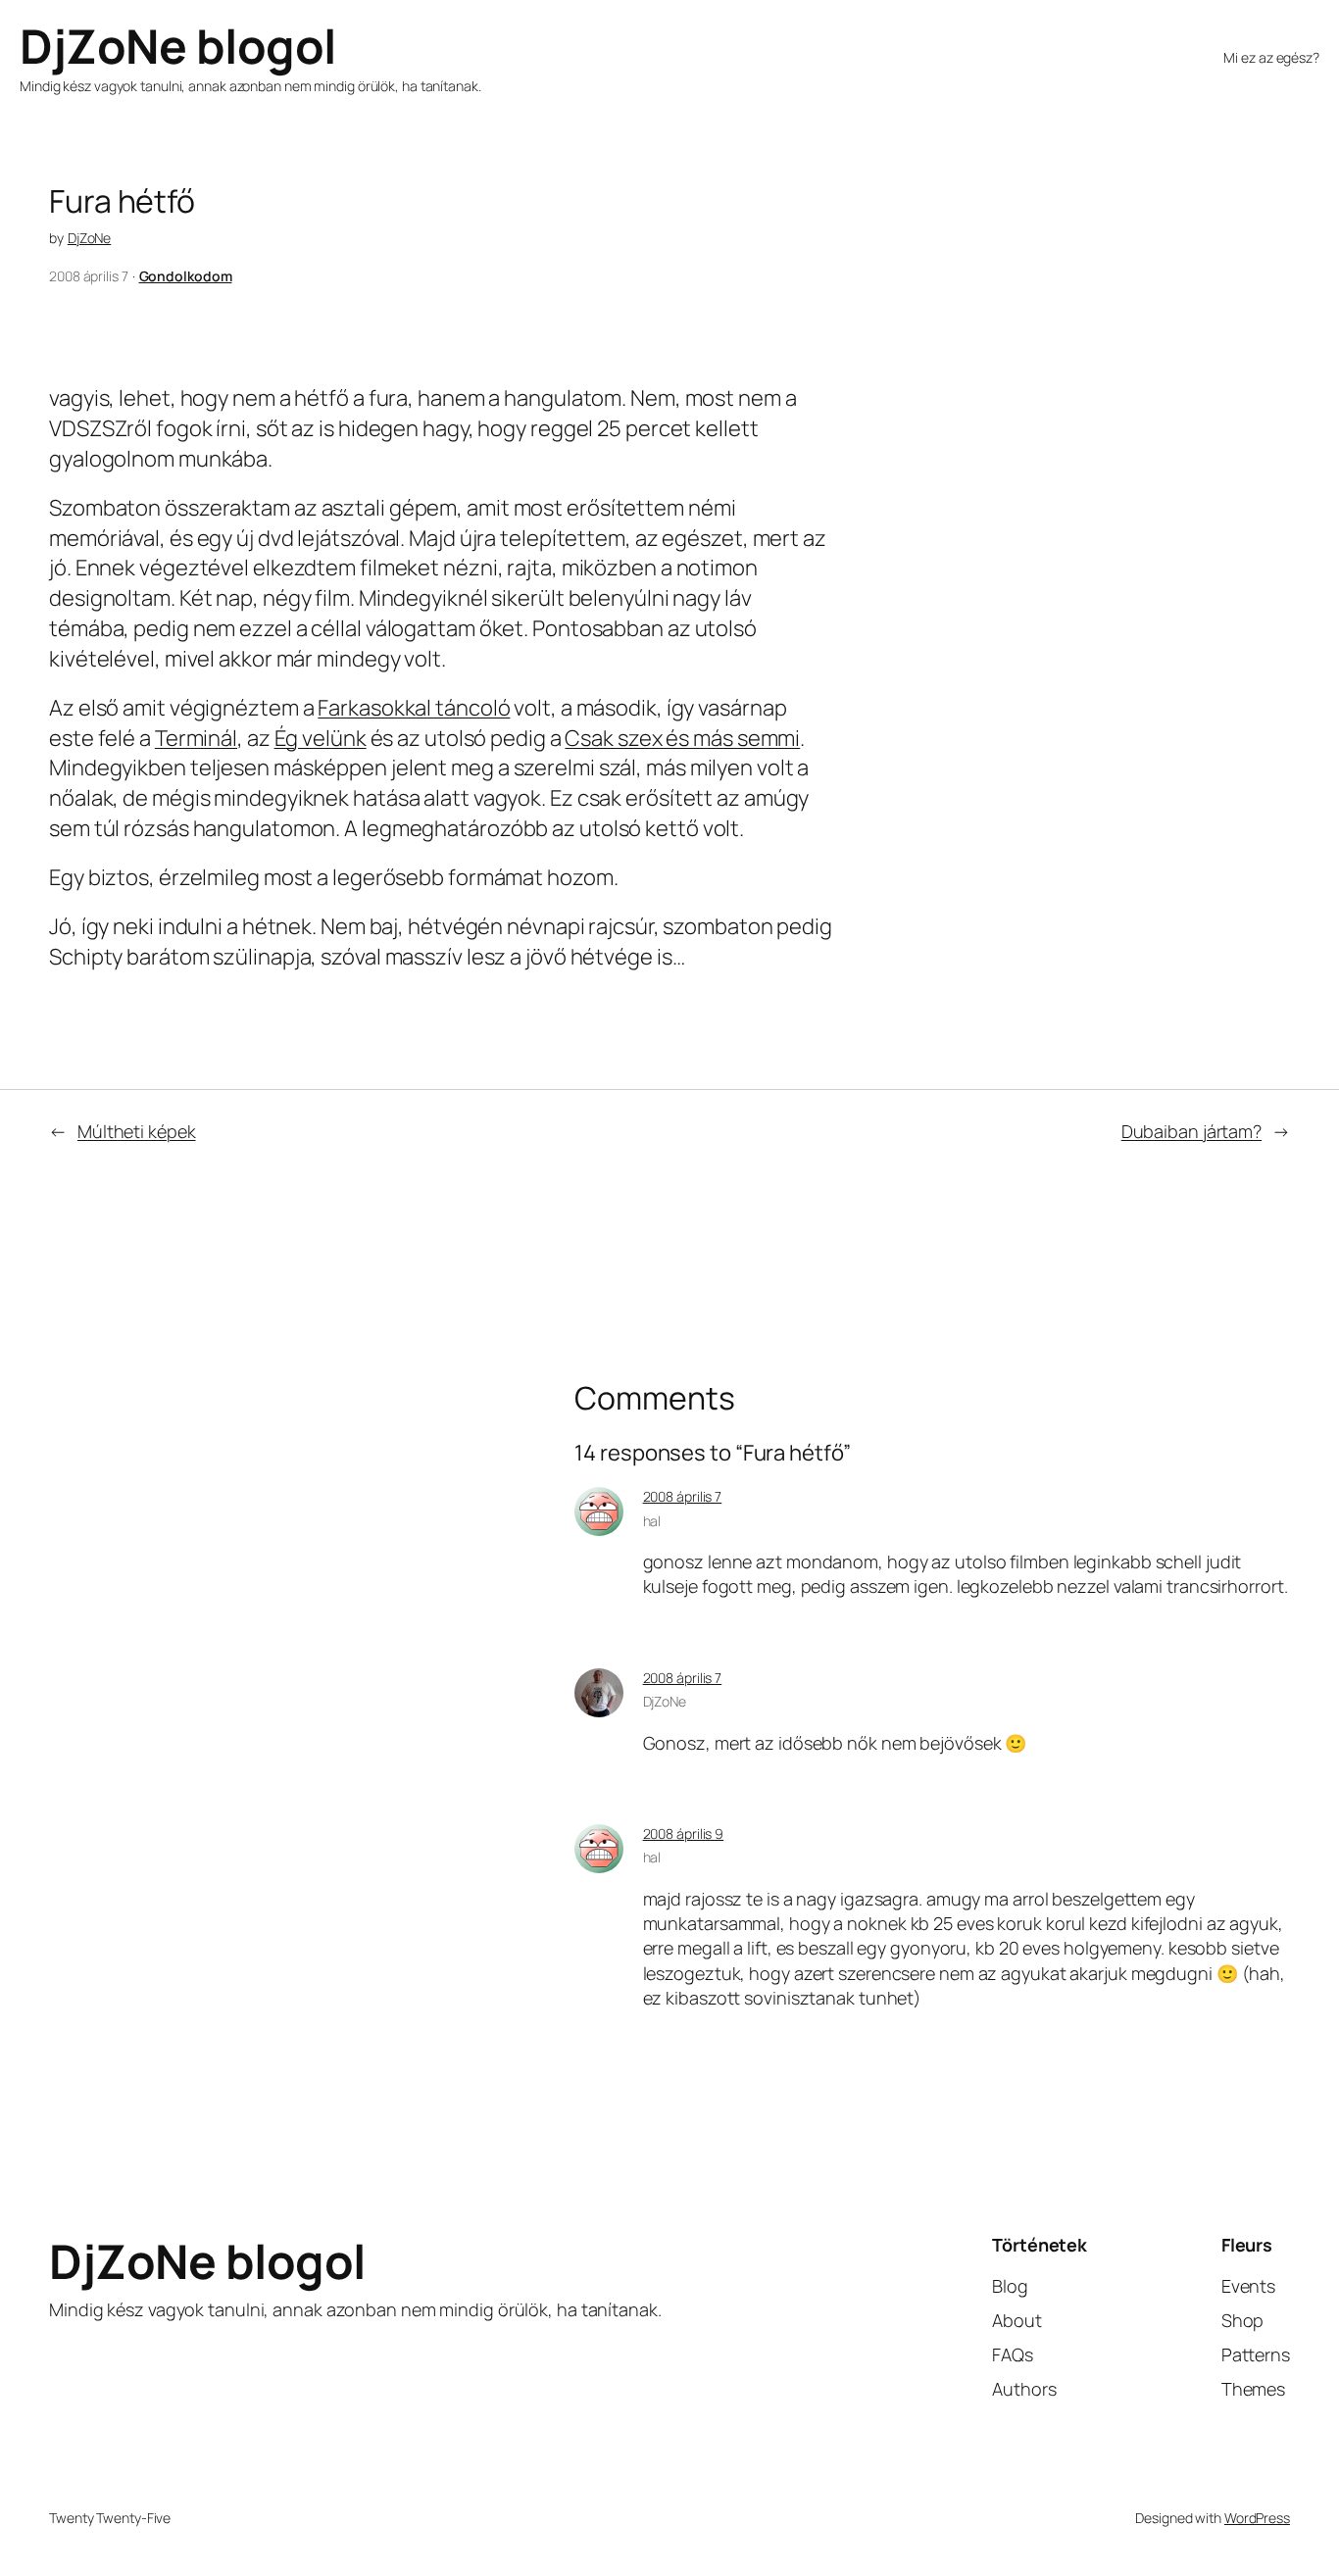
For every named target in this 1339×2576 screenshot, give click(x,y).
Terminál (196, 738)
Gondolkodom (186, 276)
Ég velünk (321, 738)
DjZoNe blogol (178, 46)
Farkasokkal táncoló (414, 708)
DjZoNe (89, 238)
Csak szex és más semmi (682, 738)
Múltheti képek (137, 1131)
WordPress (1257, 2518)
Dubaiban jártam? (1191, 1131)
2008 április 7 (683, 1496)
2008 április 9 (684, 1833)
